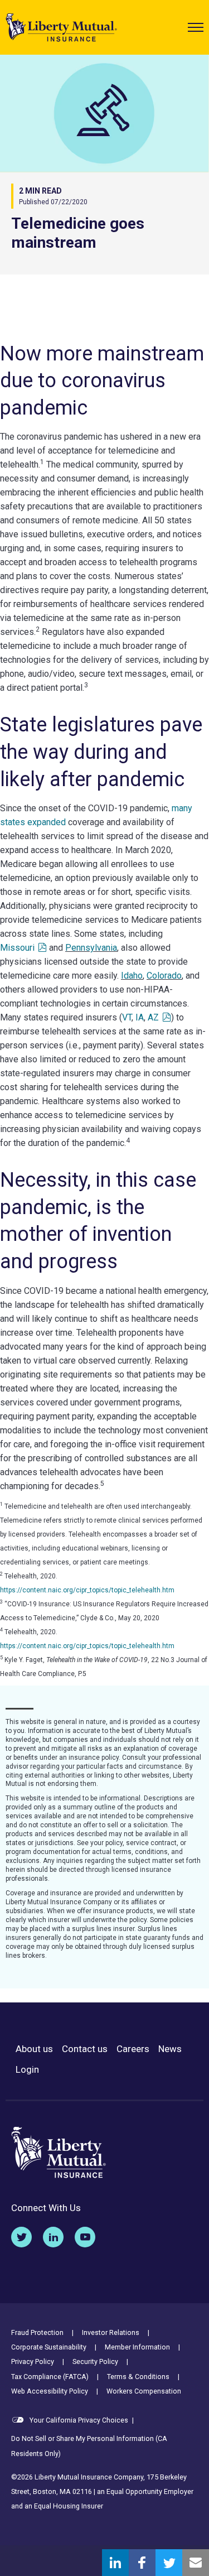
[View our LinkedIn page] (53, 2237)
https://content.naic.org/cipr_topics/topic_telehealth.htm (87, 1590)
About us (34, 2049)
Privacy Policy (33, 2361)
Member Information (137, 2347)
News (170, 2049)
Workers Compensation (144, 2391)
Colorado (164, 976)
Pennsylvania (91, 948)
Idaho (132, 976)
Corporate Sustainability (49, 2347)
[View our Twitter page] (21, 2237)
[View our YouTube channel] (85, 2237)
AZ (153, 1017)
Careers (133, 2049)
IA (140, 1017)
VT (127, 1017)
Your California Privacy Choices (78, 2420)
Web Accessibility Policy (50, 2391)
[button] (196, 27)
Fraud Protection (37, 2332)
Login (27, 2070)
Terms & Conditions (138, 2377)
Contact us (85, 2049)
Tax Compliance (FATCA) (50, 2377)
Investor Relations (111, 2332)
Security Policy (95, 2361)
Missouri (17, 948)
